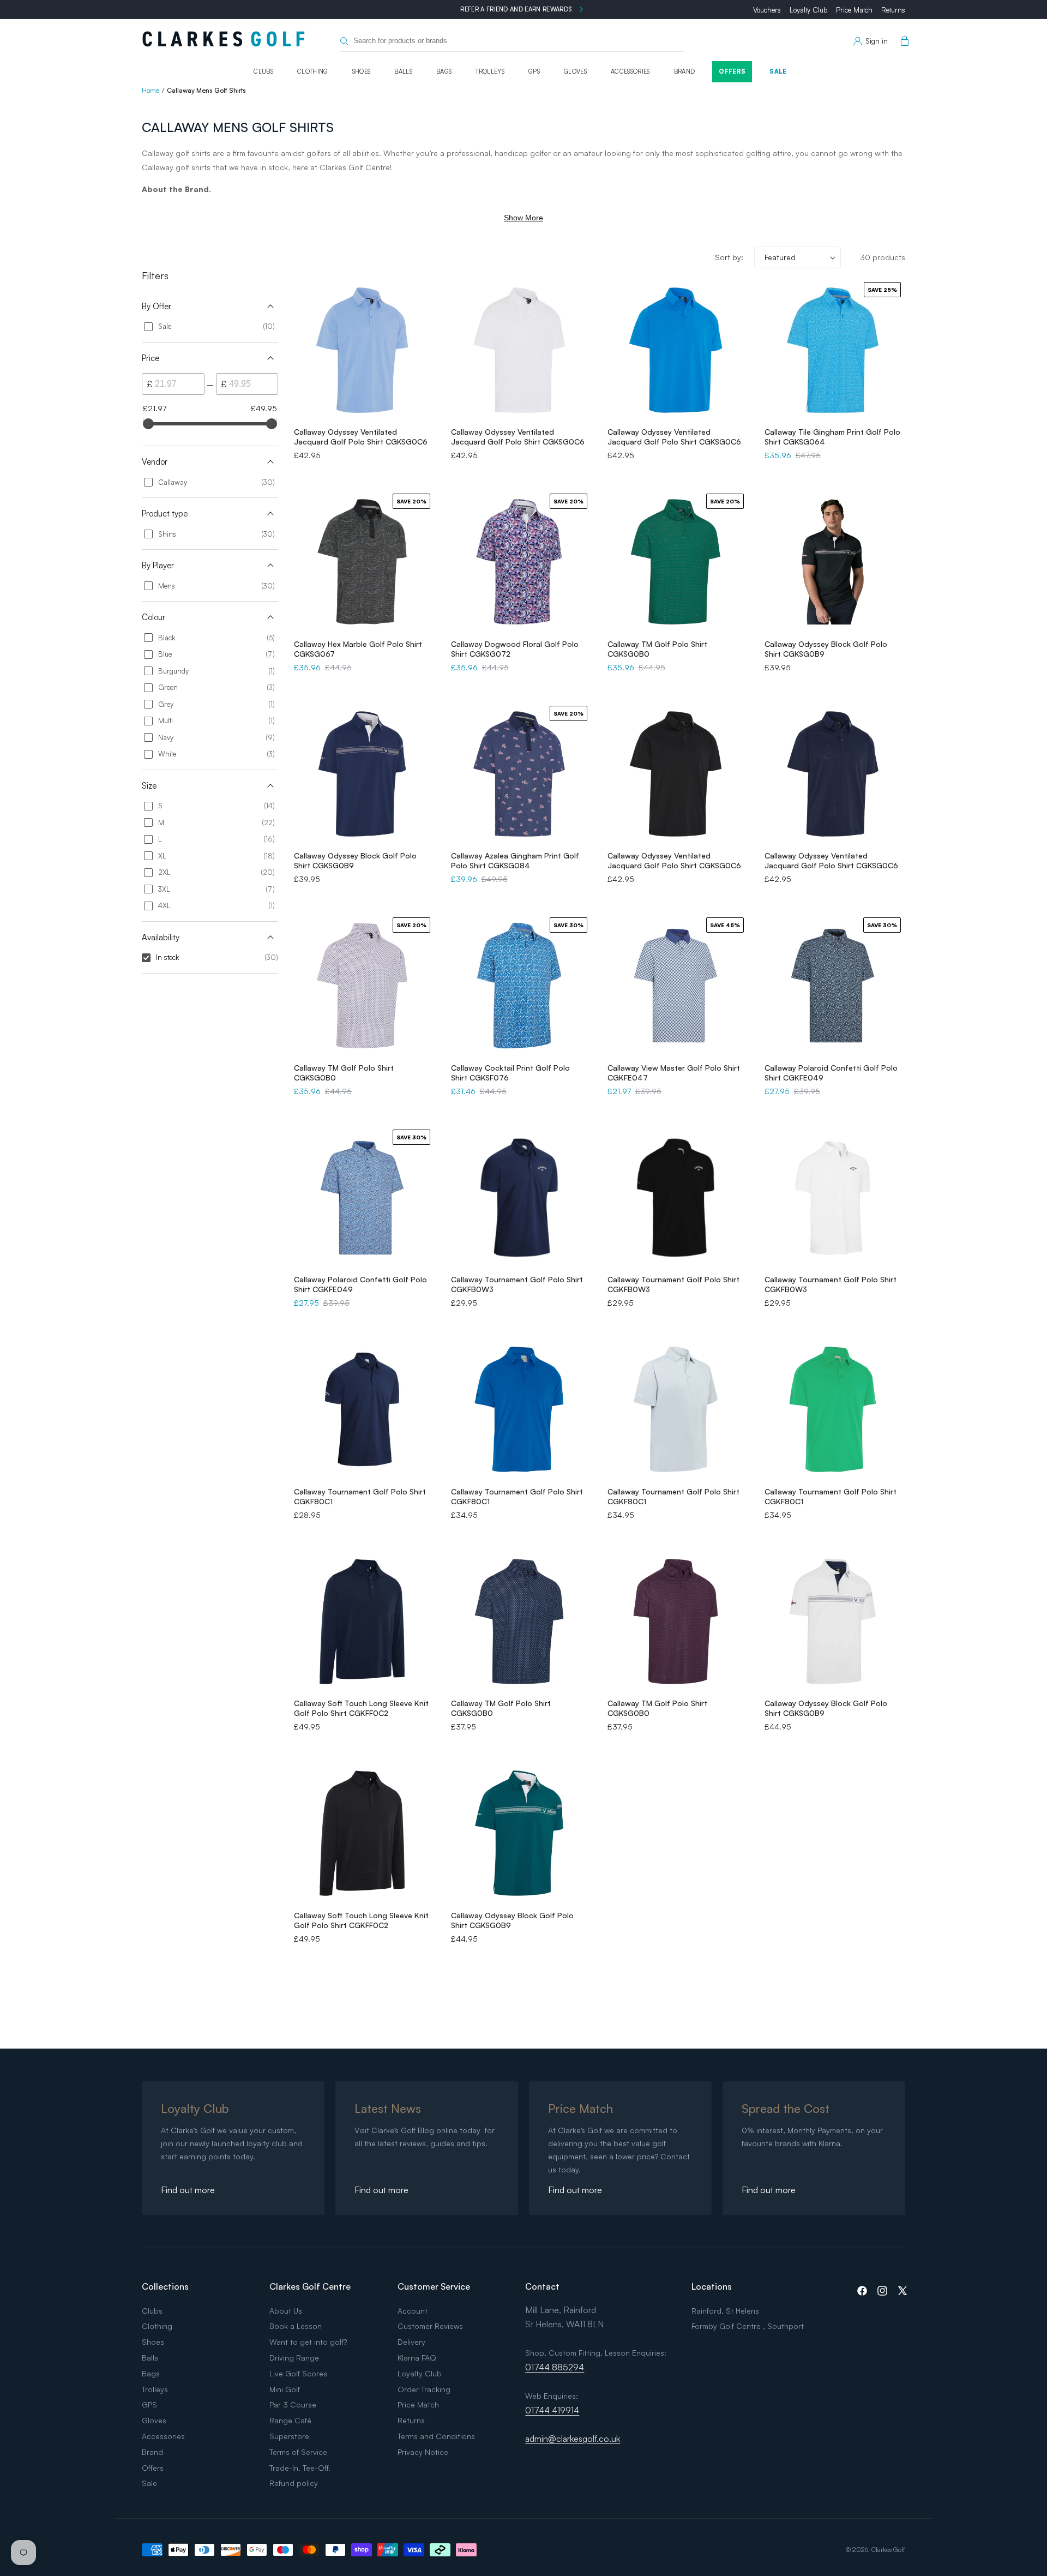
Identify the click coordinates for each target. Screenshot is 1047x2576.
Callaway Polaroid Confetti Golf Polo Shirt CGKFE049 (831, 1073)
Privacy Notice (423, 2452)
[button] (902, 41)
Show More (523, 218)
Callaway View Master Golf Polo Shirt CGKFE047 (674, 1073)
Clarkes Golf (888, 2550)
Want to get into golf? (308, 2342)
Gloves (575, 71)
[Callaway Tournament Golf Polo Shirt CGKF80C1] (362, 1409)
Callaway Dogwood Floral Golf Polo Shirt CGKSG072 (515, 649)
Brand (685, 71)
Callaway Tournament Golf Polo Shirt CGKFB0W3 (517, 1284)
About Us (286, 2311)
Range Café (290, 2420)
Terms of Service (298, 2452)
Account (413, 2311)
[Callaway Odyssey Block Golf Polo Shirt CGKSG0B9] (833, 562)
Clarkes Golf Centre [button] (310, 2286)
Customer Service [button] (434, 2286)
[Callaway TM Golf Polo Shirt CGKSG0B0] (519, 1622)
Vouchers (767, 10)
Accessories (630, 71)
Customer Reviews (430, 2326)
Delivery (411, 2342)
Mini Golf (285, 2389)
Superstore (289, 2436)
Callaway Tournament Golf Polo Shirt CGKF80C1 (360, 1496)
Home (151, 90)
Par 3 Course (293, 2404)
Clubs (263, 71)
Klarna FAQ (417, 2358)
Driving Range (294, 2358)
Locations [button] (712, 2286)
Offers (732, 71)
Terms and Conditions (436, 2436)
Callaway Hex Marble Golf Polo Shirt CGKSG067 (358, 649)
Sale (778, 71)
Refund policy (294, 2483)
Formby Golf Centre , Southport (748, 2326)
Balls (403, 71)
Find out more (188, 2190)
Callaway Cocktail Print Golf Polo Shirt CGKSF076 (510, 1073)
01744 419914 (552, 2410)
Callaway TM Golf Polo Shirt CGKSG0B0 (657, 649)
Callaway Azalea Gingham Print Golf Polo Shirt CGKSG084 (515, 860)
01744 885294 (555, 2367)
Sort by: (729, 257)
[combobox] (512, 41)
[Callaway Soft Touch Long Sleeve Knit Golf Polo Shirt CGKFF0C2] (362, 1622)
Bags (444, 71)
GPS (534, 71)
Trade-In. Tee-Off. (300, 2468)
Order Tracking (424, 2389)
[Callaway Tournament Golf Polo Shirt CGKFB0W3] (519, 1198)
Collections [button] (165, 2286)
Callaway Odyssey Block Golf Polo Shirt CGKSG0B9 (826, 649)
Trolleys (490, 71)
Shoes (362, 71)
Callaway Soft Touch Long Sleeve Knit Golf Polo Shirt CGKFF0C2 (361, 1708)
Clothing (313, 71)
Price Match (854, 10)
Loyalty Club (808, 10)
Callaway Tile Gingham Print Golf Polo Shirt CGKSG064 (832, 437)
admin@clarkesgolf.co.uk (573, 2439)
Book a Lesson (296, 2326)
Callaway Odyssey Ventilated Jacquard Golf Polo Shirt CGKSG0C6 (361, 437)
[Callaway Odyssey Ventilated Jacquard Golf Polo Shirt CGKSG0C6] (362, 350)
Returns (893, 10)
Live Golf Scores (298, 2373)
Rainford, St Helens (725, 2311)
